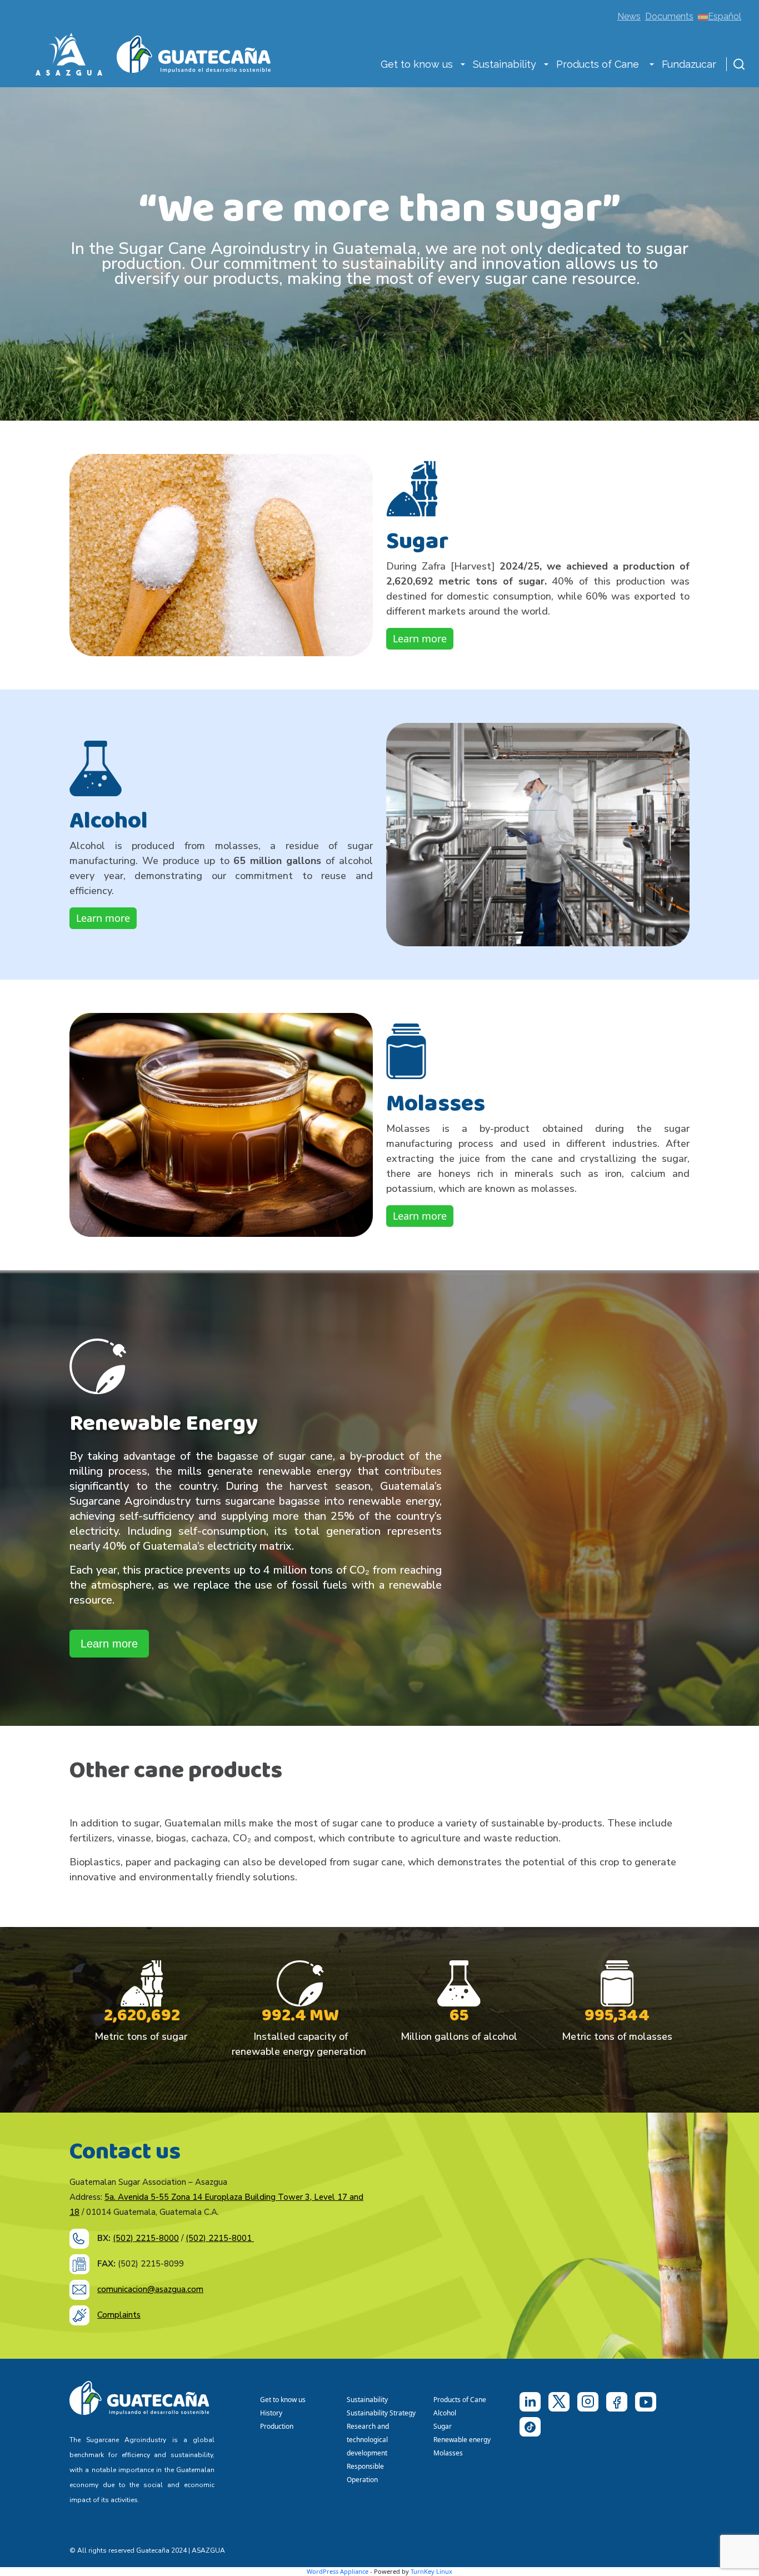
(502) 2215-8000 (146, 2238)
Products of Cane (599, 64)
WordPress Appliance (338, 2571)
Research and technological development (369, 2440)
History (271, 2413)
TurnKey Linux (431, 2571)
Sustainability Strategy (381, 2413)
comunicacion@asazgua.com (150, 2289)
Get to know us (417, 64)
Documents (669, 16)
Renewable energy (463, 2440)
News (629, 16)
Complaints (119, 2315)
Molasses (448, 2453)
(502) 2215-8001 (220, 2238)
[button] (463, 66)
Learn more (420, 638)
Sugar (443, 2426)
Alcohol (445, 2413)
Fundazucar (689, 64)
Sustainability (505, 64)
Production (277, 2426)
